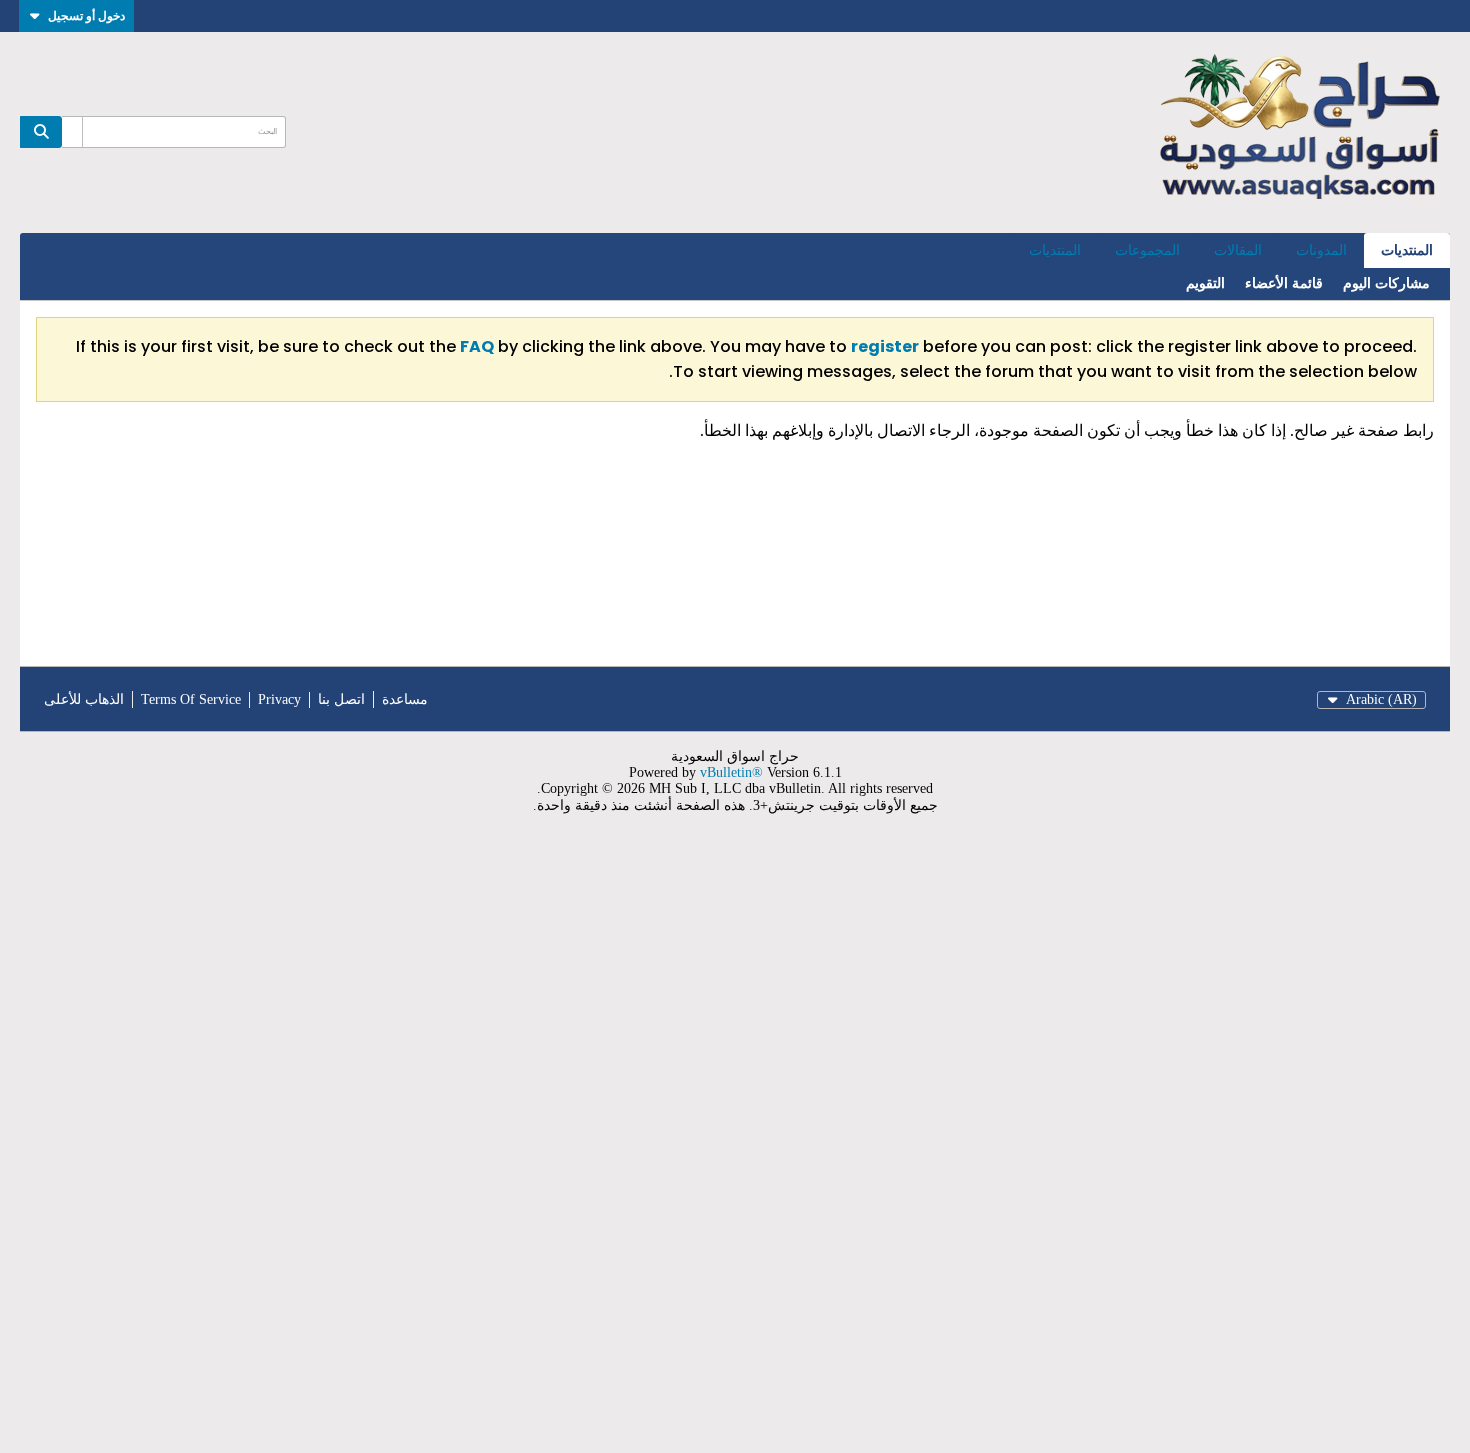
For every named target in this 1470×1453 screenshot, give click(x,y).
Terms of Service (191, 699)
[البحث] (41, 132)
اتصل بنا (341, 699)
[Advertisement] (870, 1146)
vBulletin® (731, 772)
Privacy (279, 699)
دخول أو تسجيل (86, 15)
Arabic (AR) (1381, 699)
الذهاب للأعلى (84, 699)
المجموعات (1147, 250)
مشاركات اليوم (1386, 283)
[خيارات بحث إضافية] (72, 132)
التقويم (1205, 283)
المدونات (1321, 250)
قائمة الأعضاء (1284, 283)
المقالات (1238, 250)
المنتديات (1407, 250)
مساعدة (405, 699)
